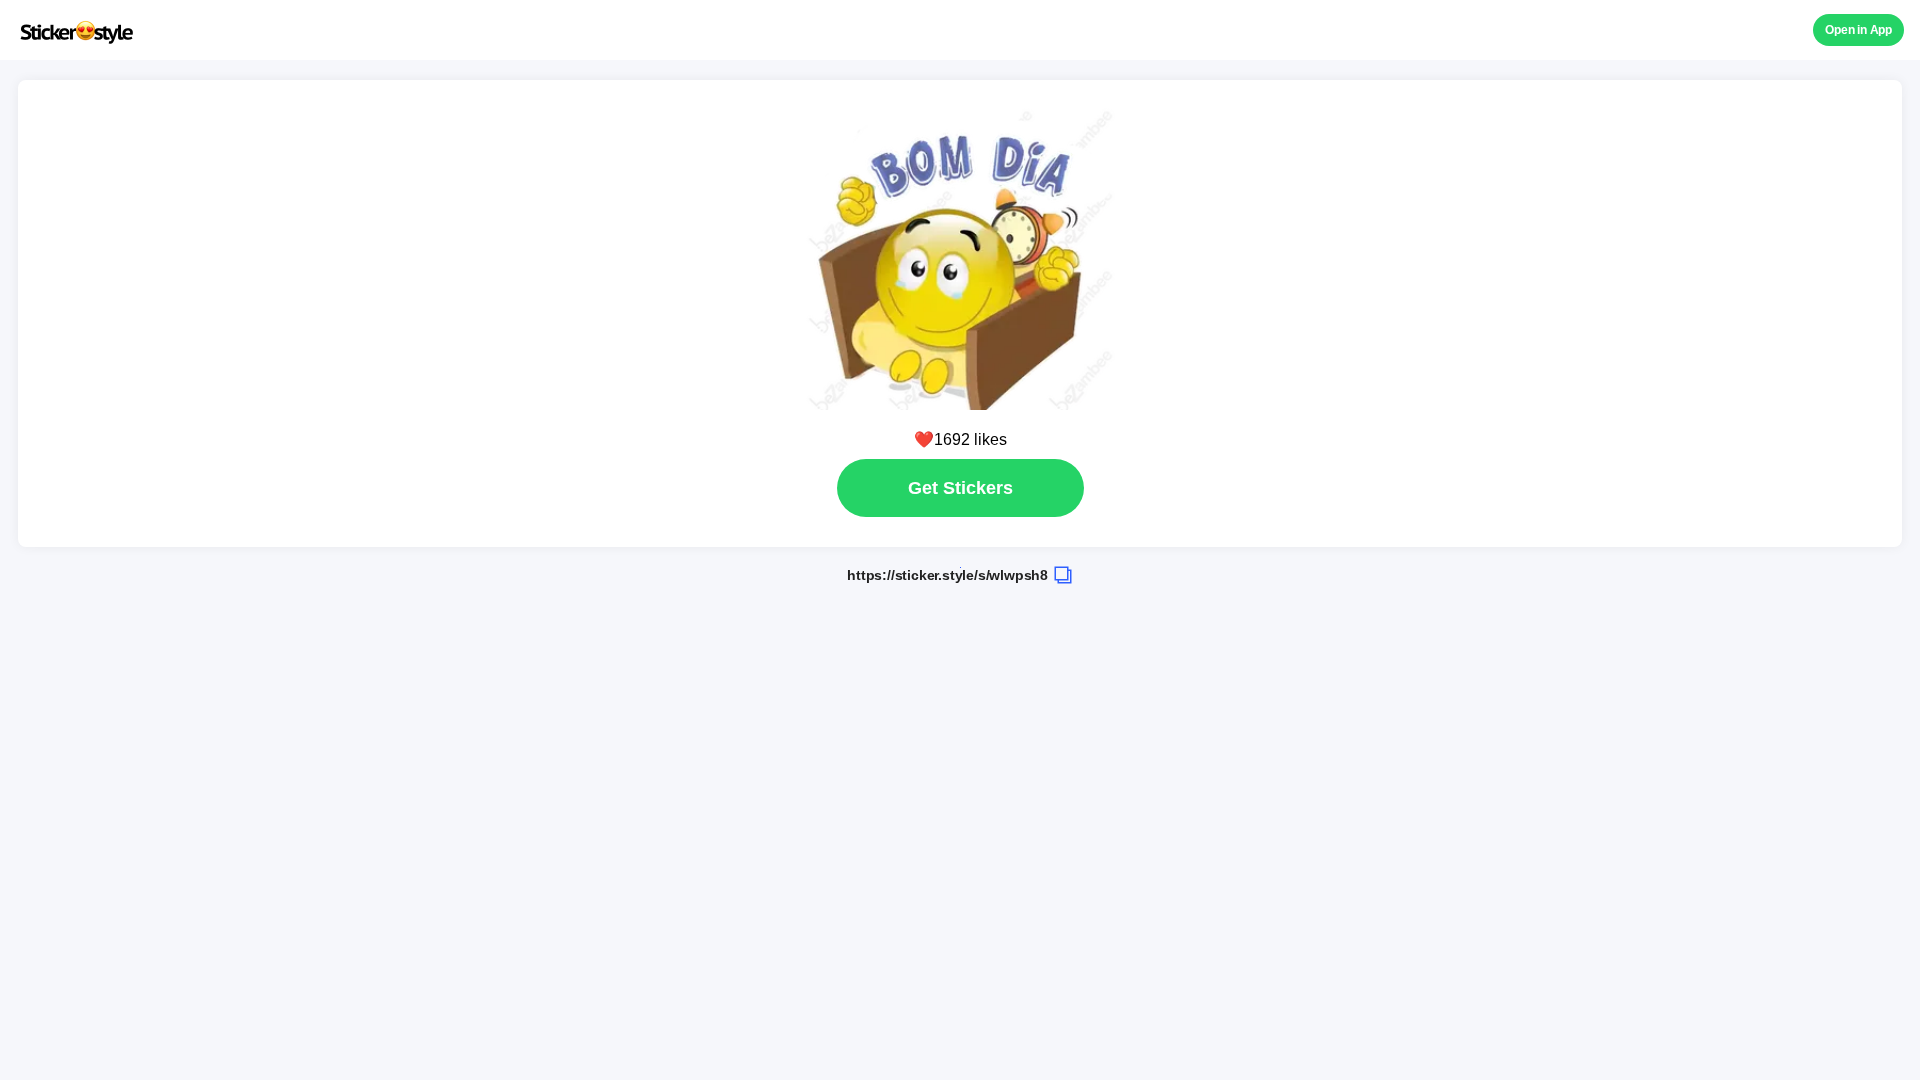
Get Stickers (960, 488)
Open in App (1858, 30)
